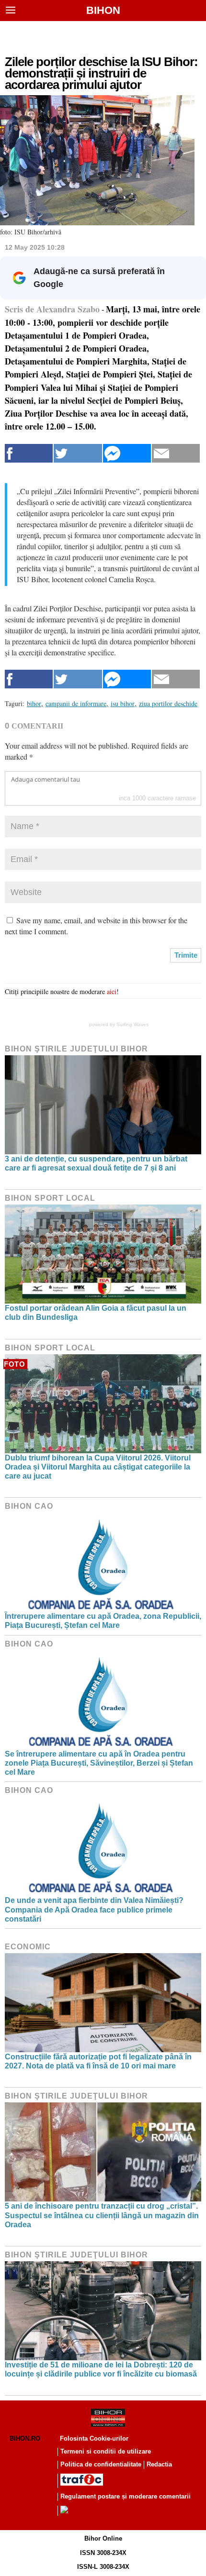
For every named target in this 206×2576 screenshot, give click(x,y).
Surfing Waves (132, 1024)
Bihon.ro (25, 2438)
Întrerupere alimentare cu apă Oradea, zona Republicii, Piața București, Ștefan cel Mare (103, 1621)
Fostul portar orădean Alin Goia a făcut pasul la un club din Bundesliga (96, 1313)
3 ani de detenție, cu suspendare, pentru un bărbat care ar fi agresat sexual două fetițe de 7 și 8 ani (96, 1163)
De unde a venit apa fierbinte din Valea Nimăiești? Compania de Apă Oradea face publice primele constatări (94, 1909)
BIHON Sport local (50, 1198)
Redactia (159, 2464)
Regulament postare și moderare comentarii (126, 2496)
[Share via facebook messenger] (127, 453)
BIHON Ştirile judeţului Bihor (76, 1049)
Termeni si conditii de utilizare (106, 2451)
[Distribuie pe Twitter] (78, 453)
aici (112, 991)
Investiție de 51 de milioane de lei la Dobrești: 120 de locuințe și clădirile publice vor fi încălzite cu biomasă (101, 2369)
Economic (28, 1947)
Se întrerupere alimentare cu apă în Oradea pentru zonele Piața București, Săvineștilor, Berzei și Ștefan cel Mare (99, 1763)
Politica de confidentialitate (101, 2464)
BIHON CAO (29, 1506)
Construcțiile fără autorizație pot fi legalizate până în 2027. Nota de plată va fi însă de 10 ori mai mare (98, 2061)
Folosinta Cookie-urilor (94, 2438)
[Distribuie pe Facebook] (29, 453)
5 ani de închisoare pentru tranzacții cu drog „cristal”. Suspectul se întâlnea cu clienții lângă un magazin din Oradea (102, 2215)
